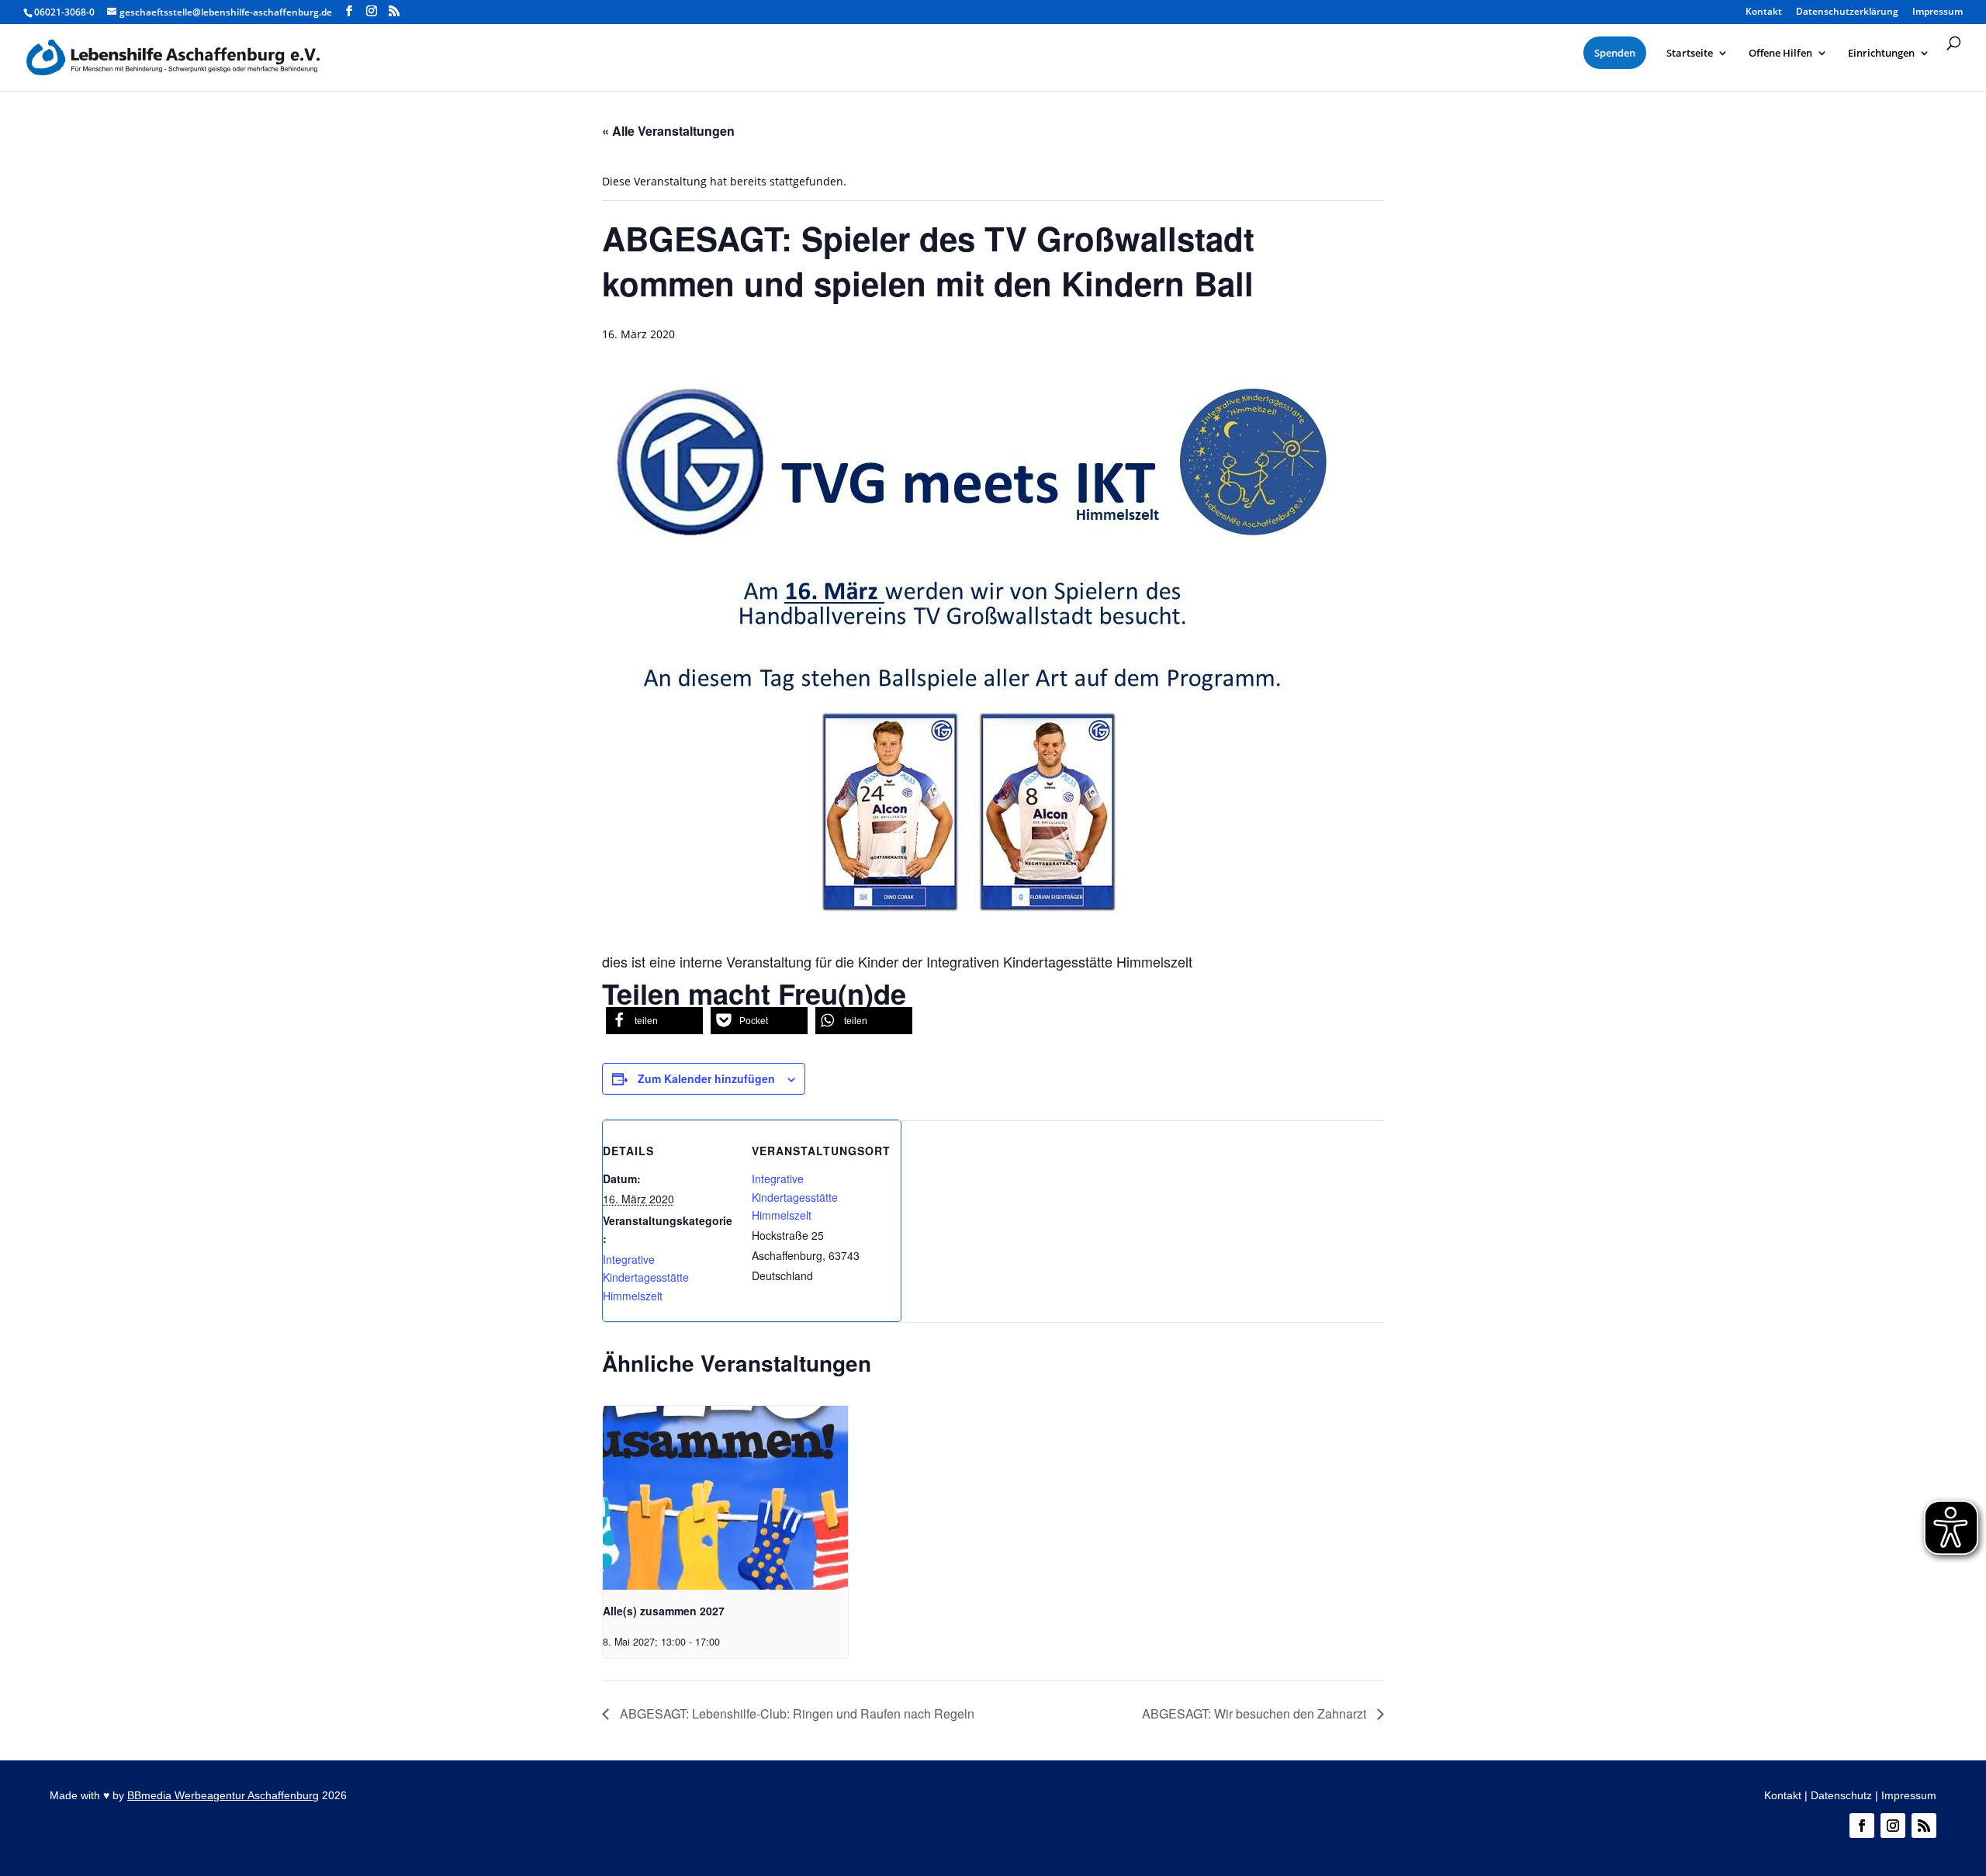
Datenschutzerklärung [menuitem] (1847, 12)
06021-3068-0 (64, 12)
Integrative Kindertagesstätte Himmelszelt (646, 1278)
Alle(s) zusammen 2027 (664, 1611)
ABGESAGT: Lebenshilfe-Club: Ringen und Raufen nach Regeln (796, 1713)
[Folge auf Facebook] (1862, 1826)
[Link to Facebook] (349, 11)
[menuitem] (1615, 53)
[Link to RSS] (394, 11)
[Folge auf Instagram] (1893, 1826)
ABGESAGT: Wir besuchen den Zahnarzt (1256, 1713)
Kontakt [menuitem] (1764, 12)
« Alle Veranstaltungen (668, 131)
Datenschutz (1841, 1795)
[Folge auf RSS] (1924, 1826)
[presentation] (725, 1498)
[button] (654, 1021)
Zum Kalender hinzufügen (706, 1078)
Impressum (1909, 1795)
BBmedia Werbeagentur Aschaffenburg (223, 1795)
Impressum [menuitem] (1938, 12)
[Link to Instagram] (372, 11)
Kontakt (1783, 1795)
